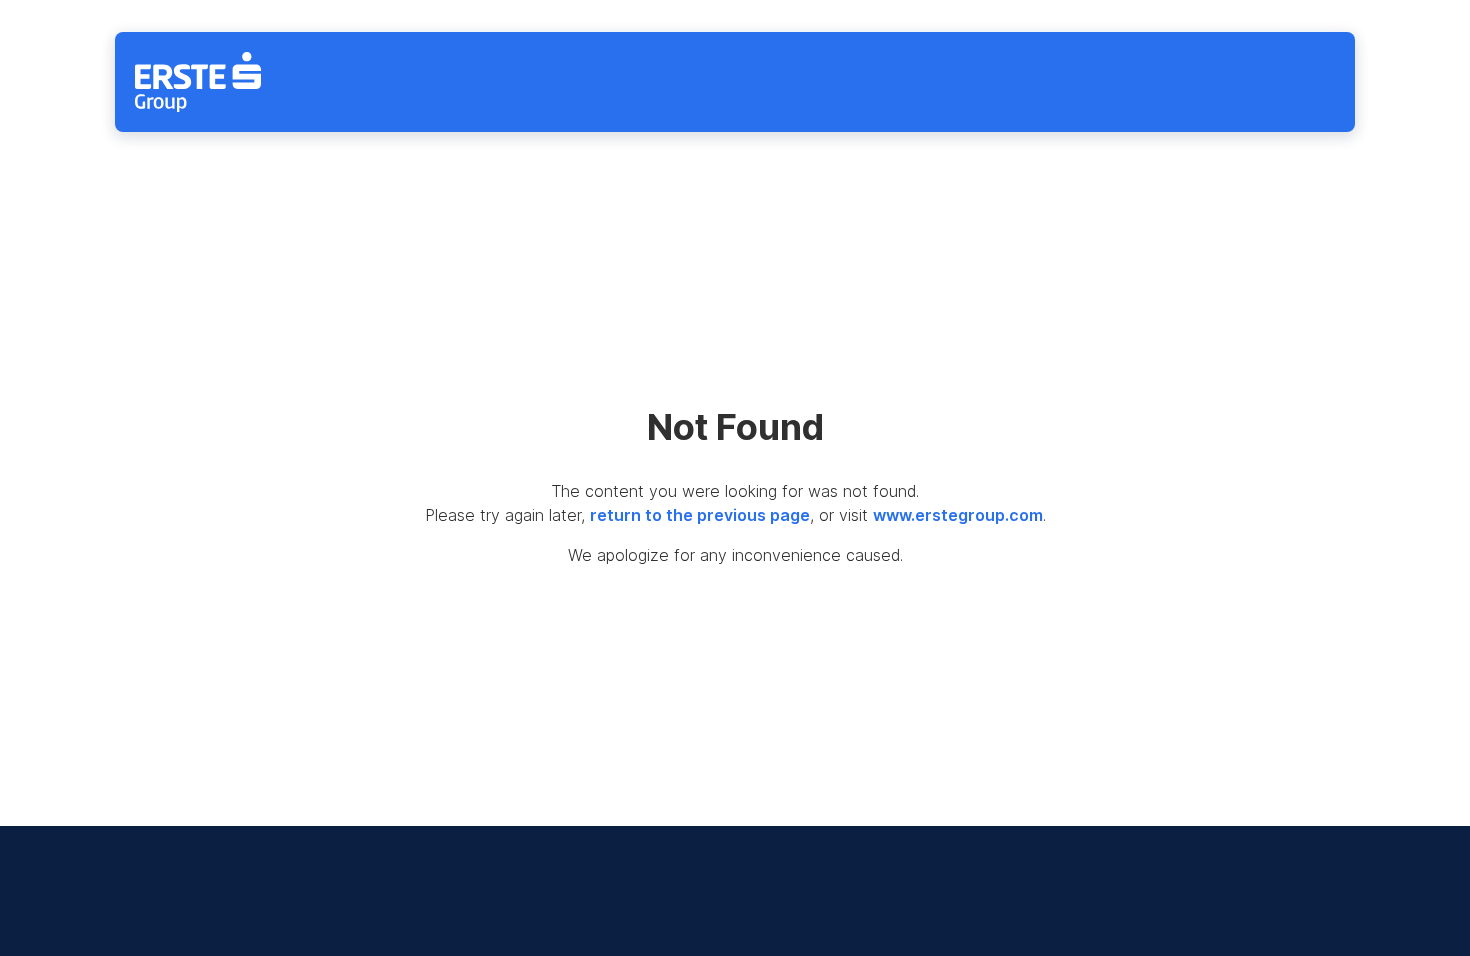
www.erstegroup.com (958, 515)
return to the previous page (700, 515)
